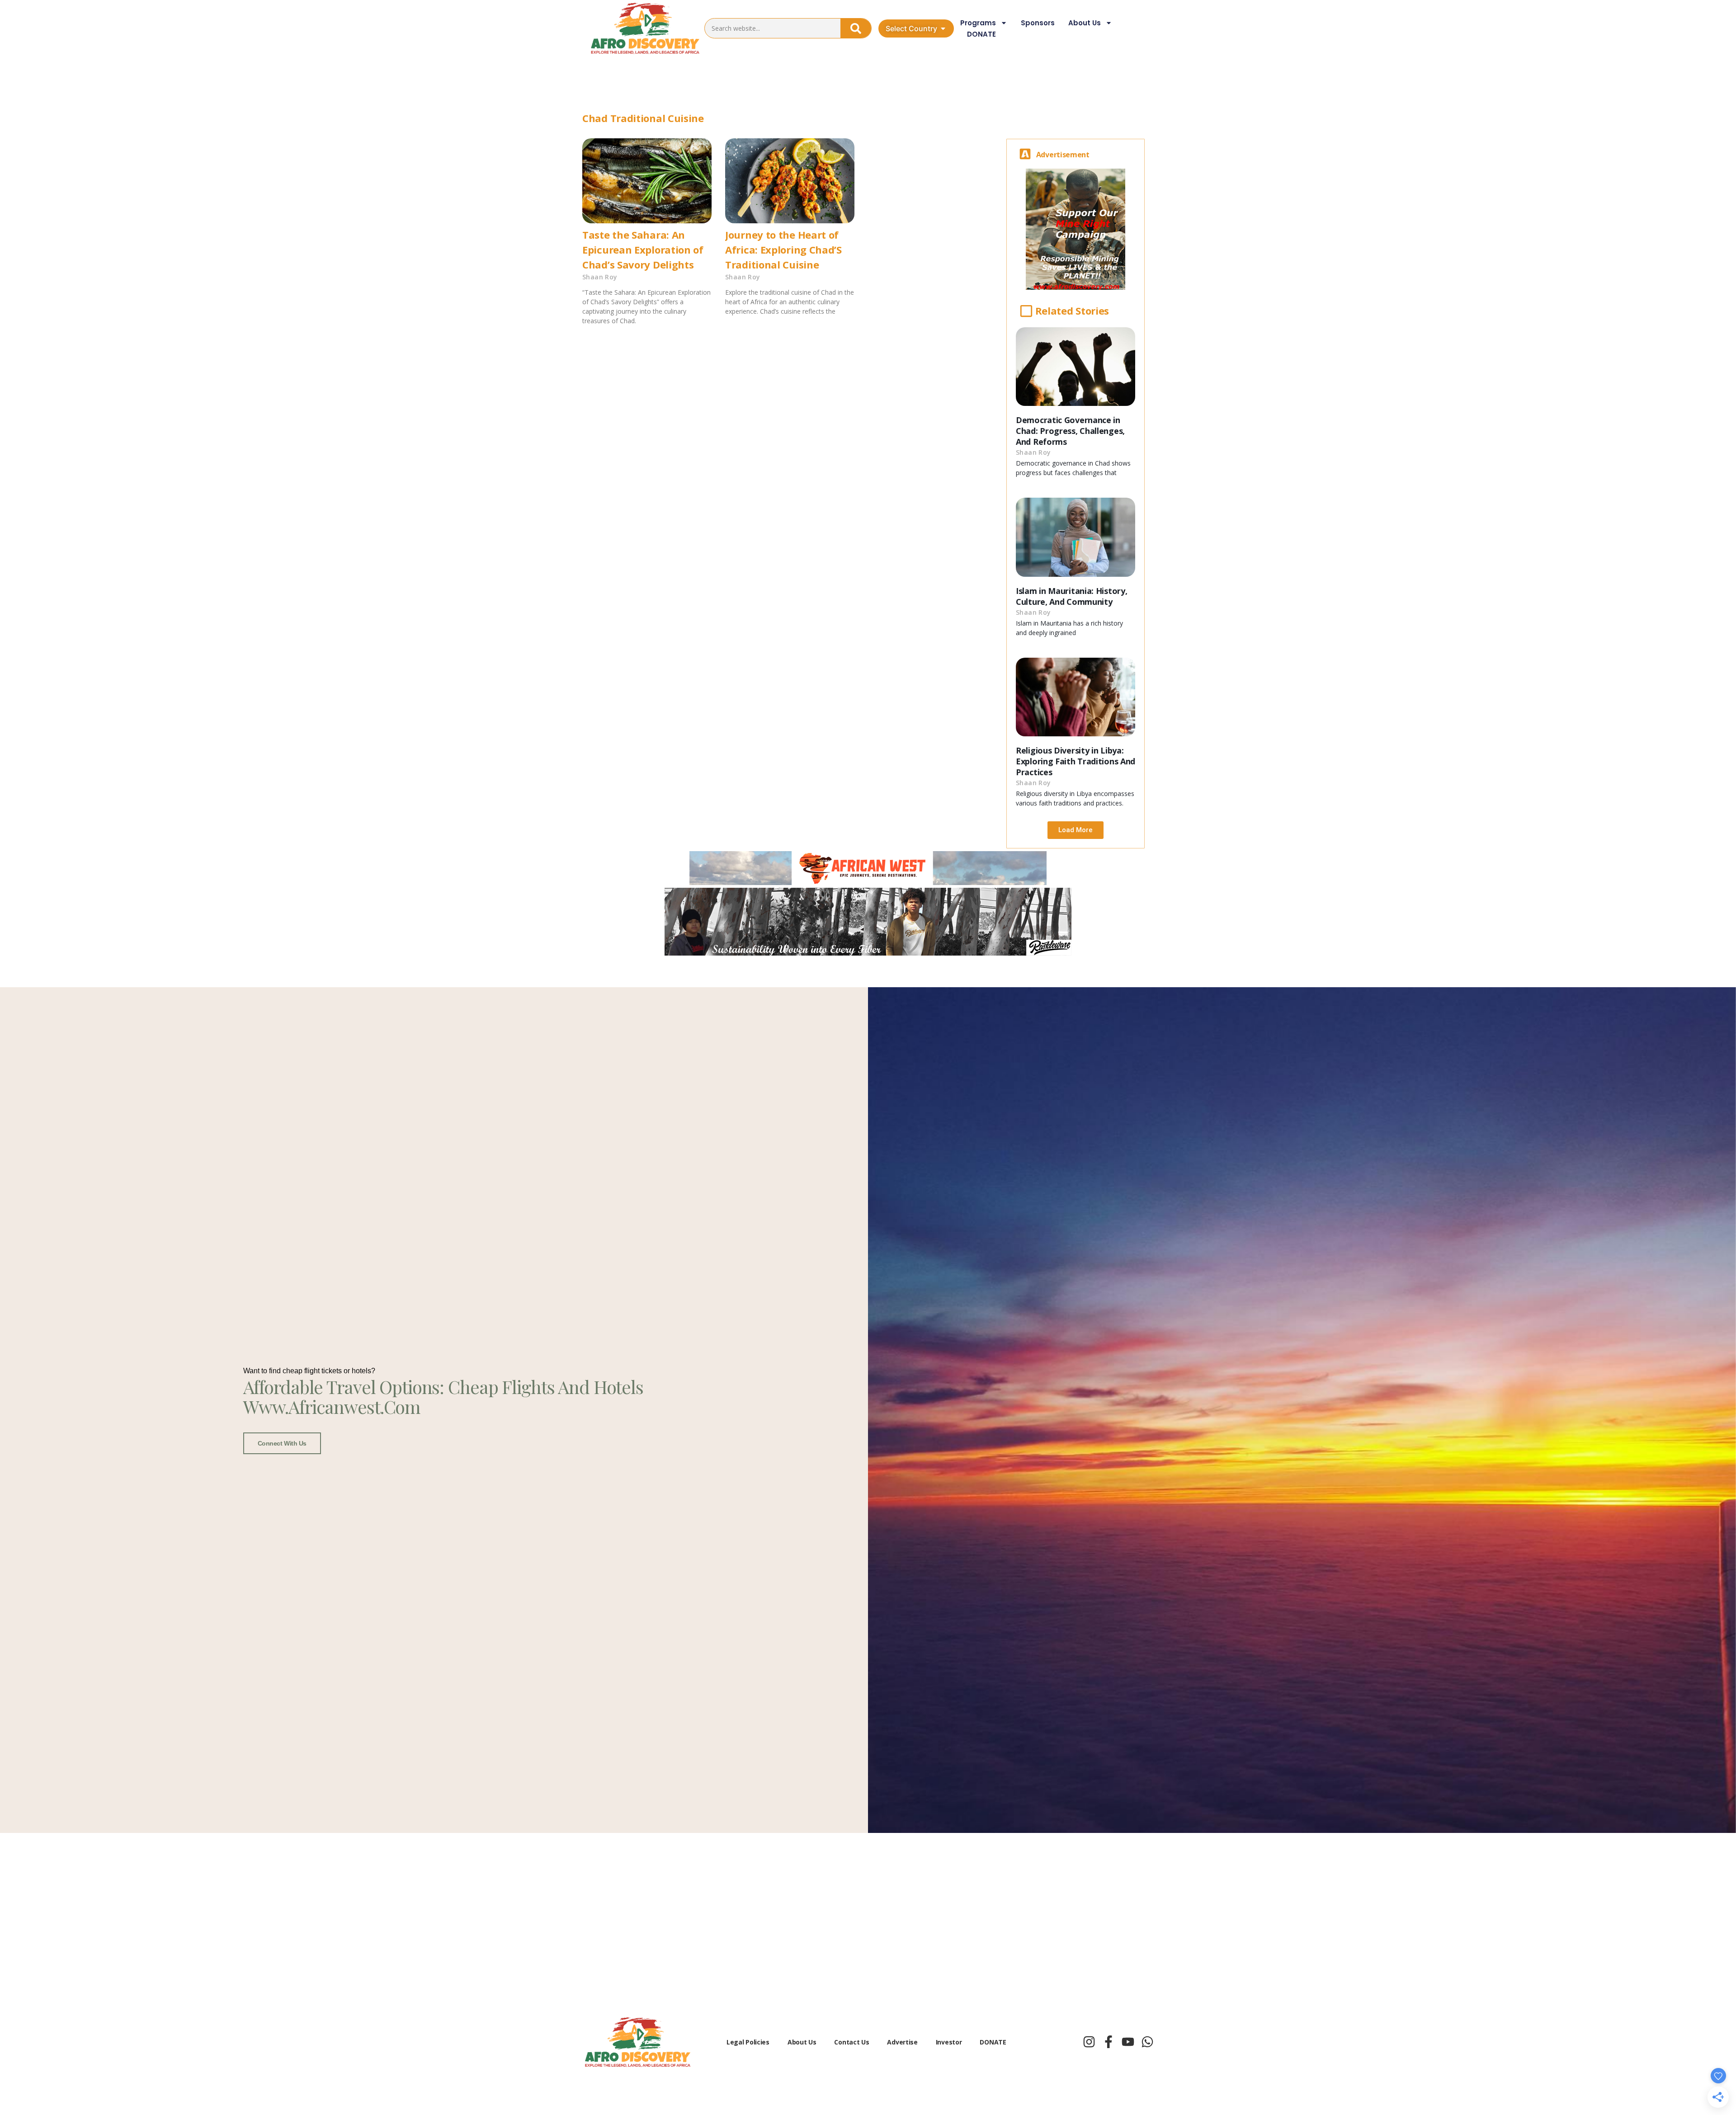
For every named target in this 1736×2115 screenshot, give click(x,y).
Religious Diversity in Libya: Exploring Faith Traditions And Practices (1076, 761)
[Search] (856, 28)
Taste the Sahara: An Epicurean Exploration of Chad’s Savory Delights (643, 250)
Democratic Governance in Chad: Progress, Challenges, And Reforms (1070, 431)
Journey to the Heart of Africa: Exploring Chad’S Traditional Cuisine (783, 250)
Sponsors (1038, 23)
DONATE (981, 34)
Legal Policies (748, 2042)
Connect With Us (282, 1443)
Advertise (902, 2042)
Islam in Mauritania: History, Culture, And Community (1071, 596)
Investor (949, 2042)
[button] (1076, 830)
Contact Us (851, 2042)
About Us (1085, 23)
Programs (978, 23)
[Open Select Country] (943, 28)
